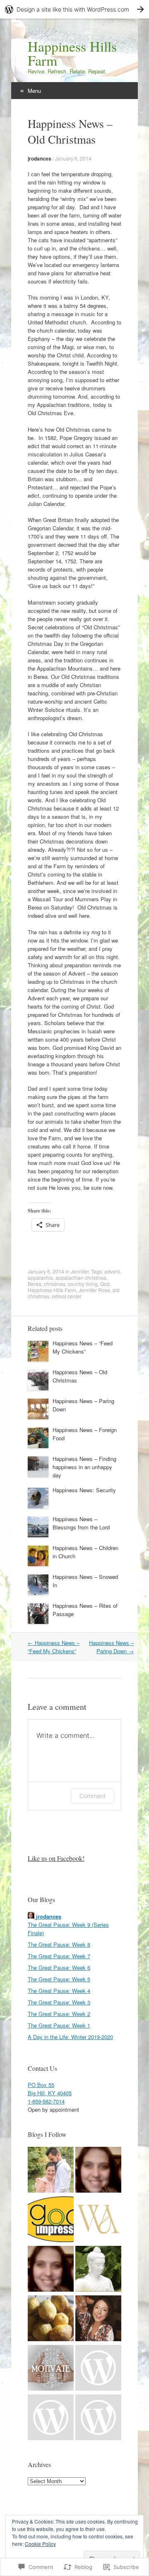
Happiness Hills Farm (52, 1290)
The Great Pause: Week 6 (59, 1967)
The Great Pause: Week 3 (59, 2002)
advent (112, 1271)
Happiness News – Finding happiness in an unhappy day (84, 1467)
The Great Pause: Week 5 (59, 1979)
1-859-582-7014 (46, 2101)
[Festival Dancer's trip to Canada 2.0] (98, 2418)
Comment (93, 1796)
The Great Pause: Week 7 (59, 1956)
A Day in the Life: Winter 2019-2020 (70, 2037)
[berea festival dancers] (51, 2270)
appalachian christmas (81, 1277)
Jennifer (80, 1271)
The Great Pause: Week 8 (59, 1944)
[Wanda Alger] (98, 2220)
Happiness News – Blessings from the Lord (81, 1523)
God (105, 1284)
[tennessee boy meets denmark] (98, 2369)
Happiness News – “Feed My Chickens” (83, 1347)
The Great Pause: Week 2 (59, 2014)
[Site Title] (98, 2171)
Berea (35, 1284)
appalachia (40, 1277)
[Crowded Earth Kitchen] (51, 2319)
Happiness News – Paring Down (111, 1647)
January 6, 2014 (73, 158)
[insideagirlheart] (51, 2369)
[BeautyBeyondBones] (98, 2319)
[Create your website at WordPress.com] (74, 9)
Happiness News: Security (84, 1490)
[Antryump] (98, 2270)
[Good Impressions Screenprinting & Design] (51, 2220)
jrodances (40, 158)
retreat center (67, 1296)
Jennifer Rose (94, 1290)
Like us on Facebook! (56, 1858)
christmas (55, 1284)
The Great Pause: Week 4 (59, 1991)
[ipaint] (51, 2418)
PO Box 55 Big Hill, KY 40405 (50, 2089)
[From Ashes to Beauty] (51, 2171)
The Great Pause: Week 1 (59, 2025)
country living (83, 1284)
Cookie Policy (40, 2544)
